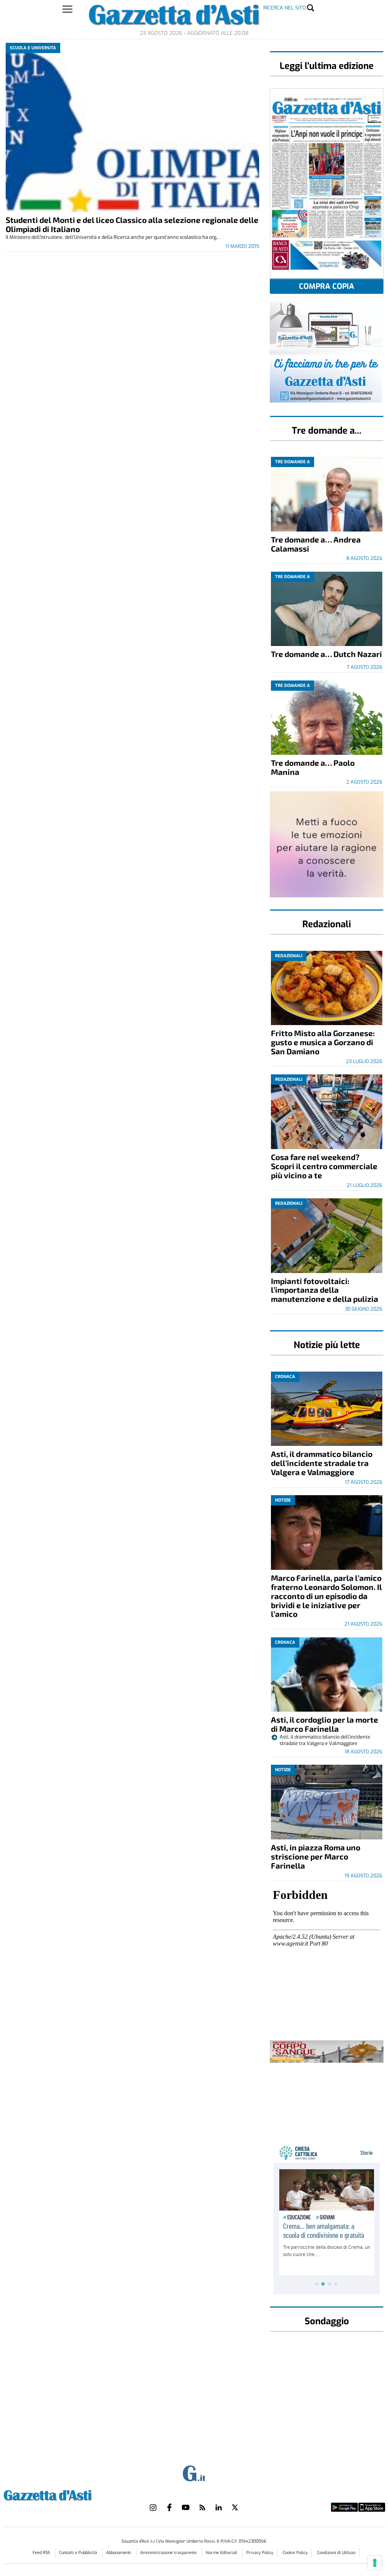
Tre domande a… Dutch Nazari (326, 654)
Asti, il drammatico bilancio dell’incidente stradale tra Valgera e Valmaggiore (322, 1463)
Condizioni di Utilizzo (336, 2553)
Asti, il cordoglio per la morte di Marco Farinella (325, 1724)
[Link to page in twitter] (235, 2507)
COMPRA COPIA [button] (327, 286)
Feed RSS (42, 2553)
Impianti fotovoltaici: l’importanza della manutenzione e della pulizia (325, 1290)
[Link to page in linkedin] (219, 2507)
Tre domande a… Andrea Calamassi (316, 544)
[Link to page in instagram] (153, 2507)
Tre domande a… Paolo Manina (313, 767)
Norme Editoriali (222, 2553)
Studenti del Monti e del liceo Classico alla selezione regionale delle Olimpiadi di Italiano (132, 224)
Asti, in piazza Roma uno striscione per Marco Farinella (316, 1856)
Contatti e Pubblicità (79, 2553)
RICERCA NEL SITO (285, 8)
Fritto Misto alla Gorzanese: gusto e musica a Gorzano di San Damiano (323, 1042)
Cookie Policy (295, 2553)
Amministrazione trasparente (169, 2553)
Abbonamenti (119, 2553)
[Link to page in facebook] (169, 2507)
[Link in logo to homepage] (66, 2494)
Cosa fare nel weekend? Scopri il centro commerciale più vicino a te (324, 1166)
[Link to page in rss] (202, 2507)
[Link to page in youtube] (186, 2507)
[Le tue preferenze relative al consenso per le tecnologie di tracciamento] (375, 2563)
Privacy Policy (260, 2553)
